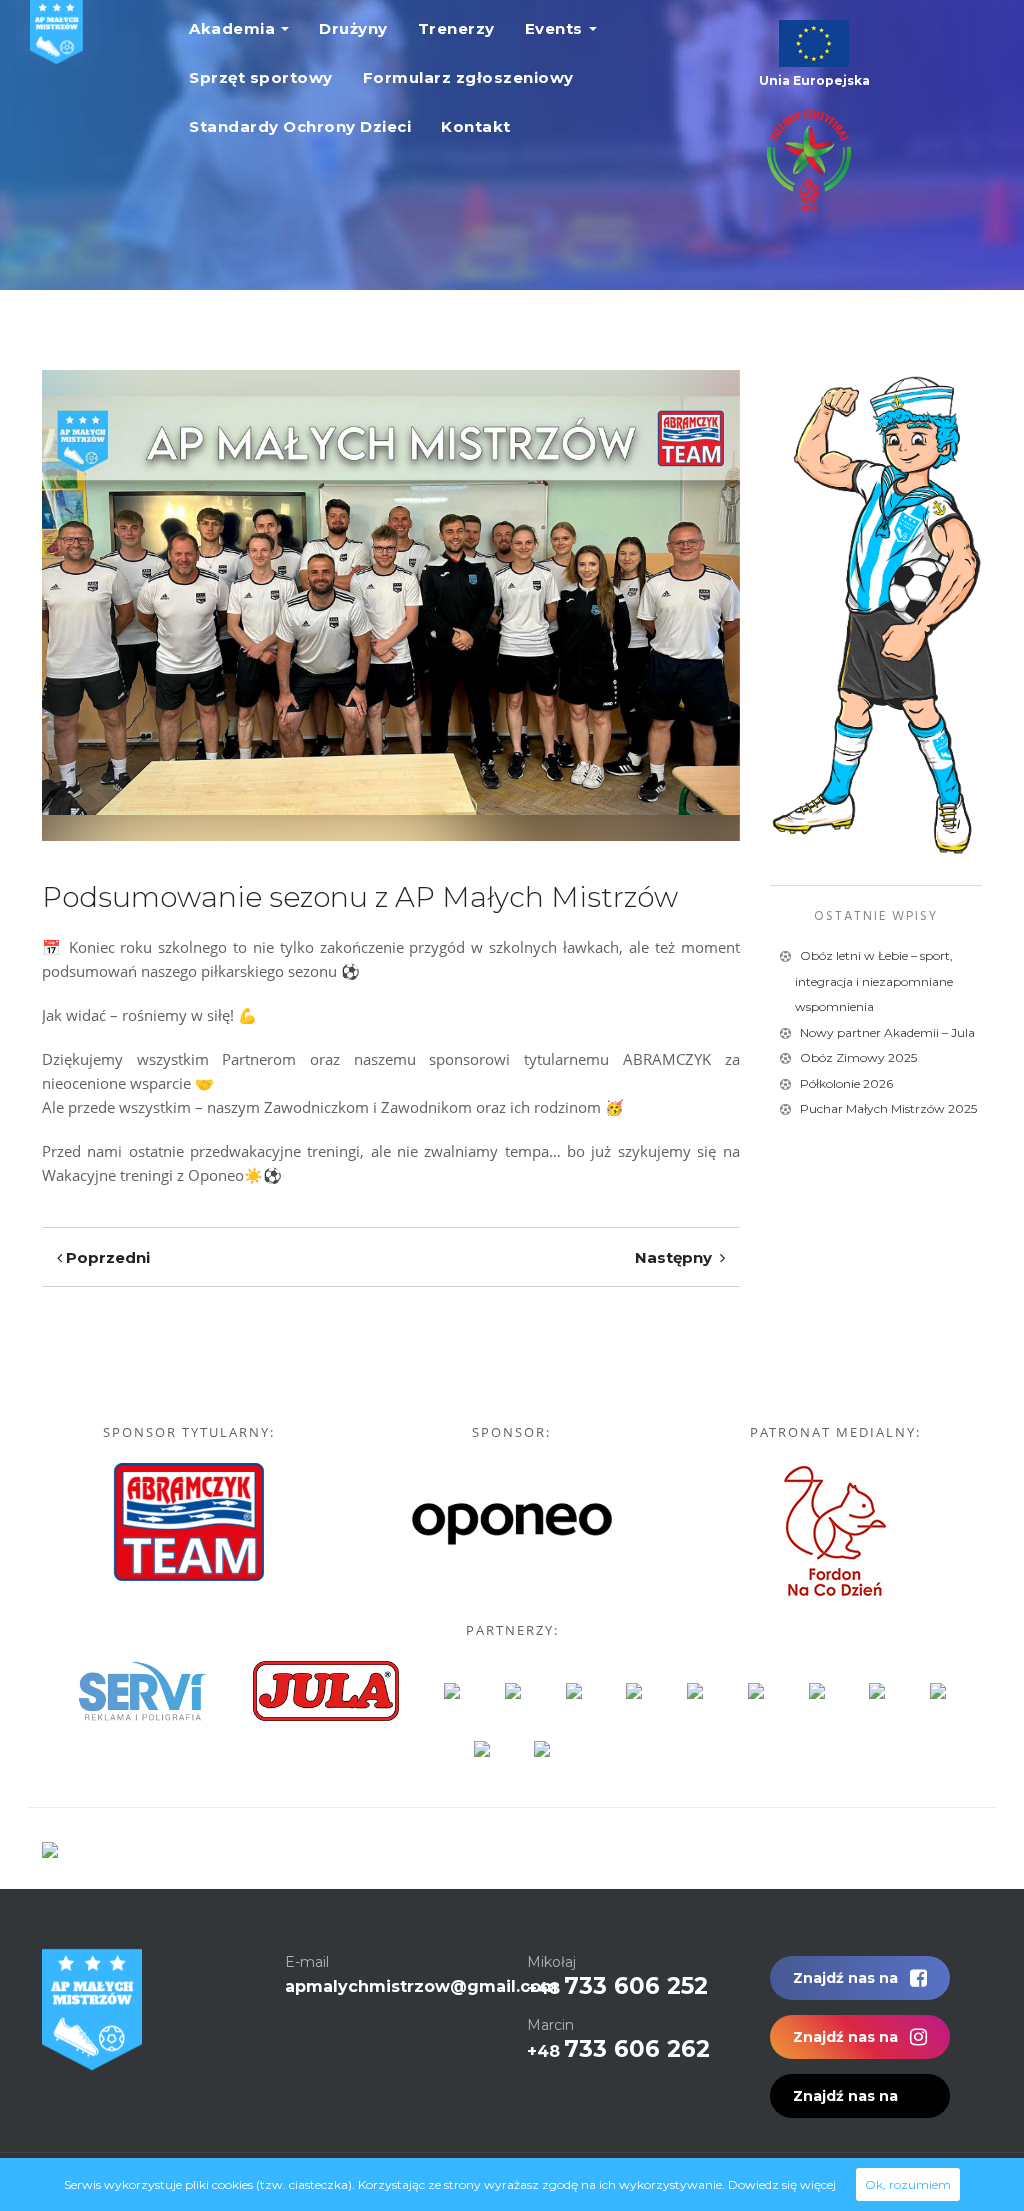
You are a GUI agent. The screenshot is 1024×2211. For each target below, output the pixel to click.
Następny (677, 1257)
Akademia (232, 28)
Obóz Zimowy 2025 (858, 1057)
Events (554, 28)
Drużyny (353, 28)
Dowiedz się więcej (782, 2184)
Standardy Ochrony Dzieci (300, 126)
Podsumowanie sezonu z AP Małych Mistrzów (360, 897)
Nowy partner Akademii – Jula (887, 1032)
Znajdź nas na (847, 1978)
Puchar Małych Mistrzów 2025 (888, 1108)
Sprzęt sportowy (261, 77)
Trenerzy (456, 28)
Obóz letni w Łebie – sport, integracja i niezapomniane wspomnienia (874, 981)
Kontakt (476, 126)
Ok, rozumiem (908, 2184)
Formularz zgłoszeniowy (468, 77)
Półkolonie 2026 (846, 1083)
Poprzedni (106, 1257)
